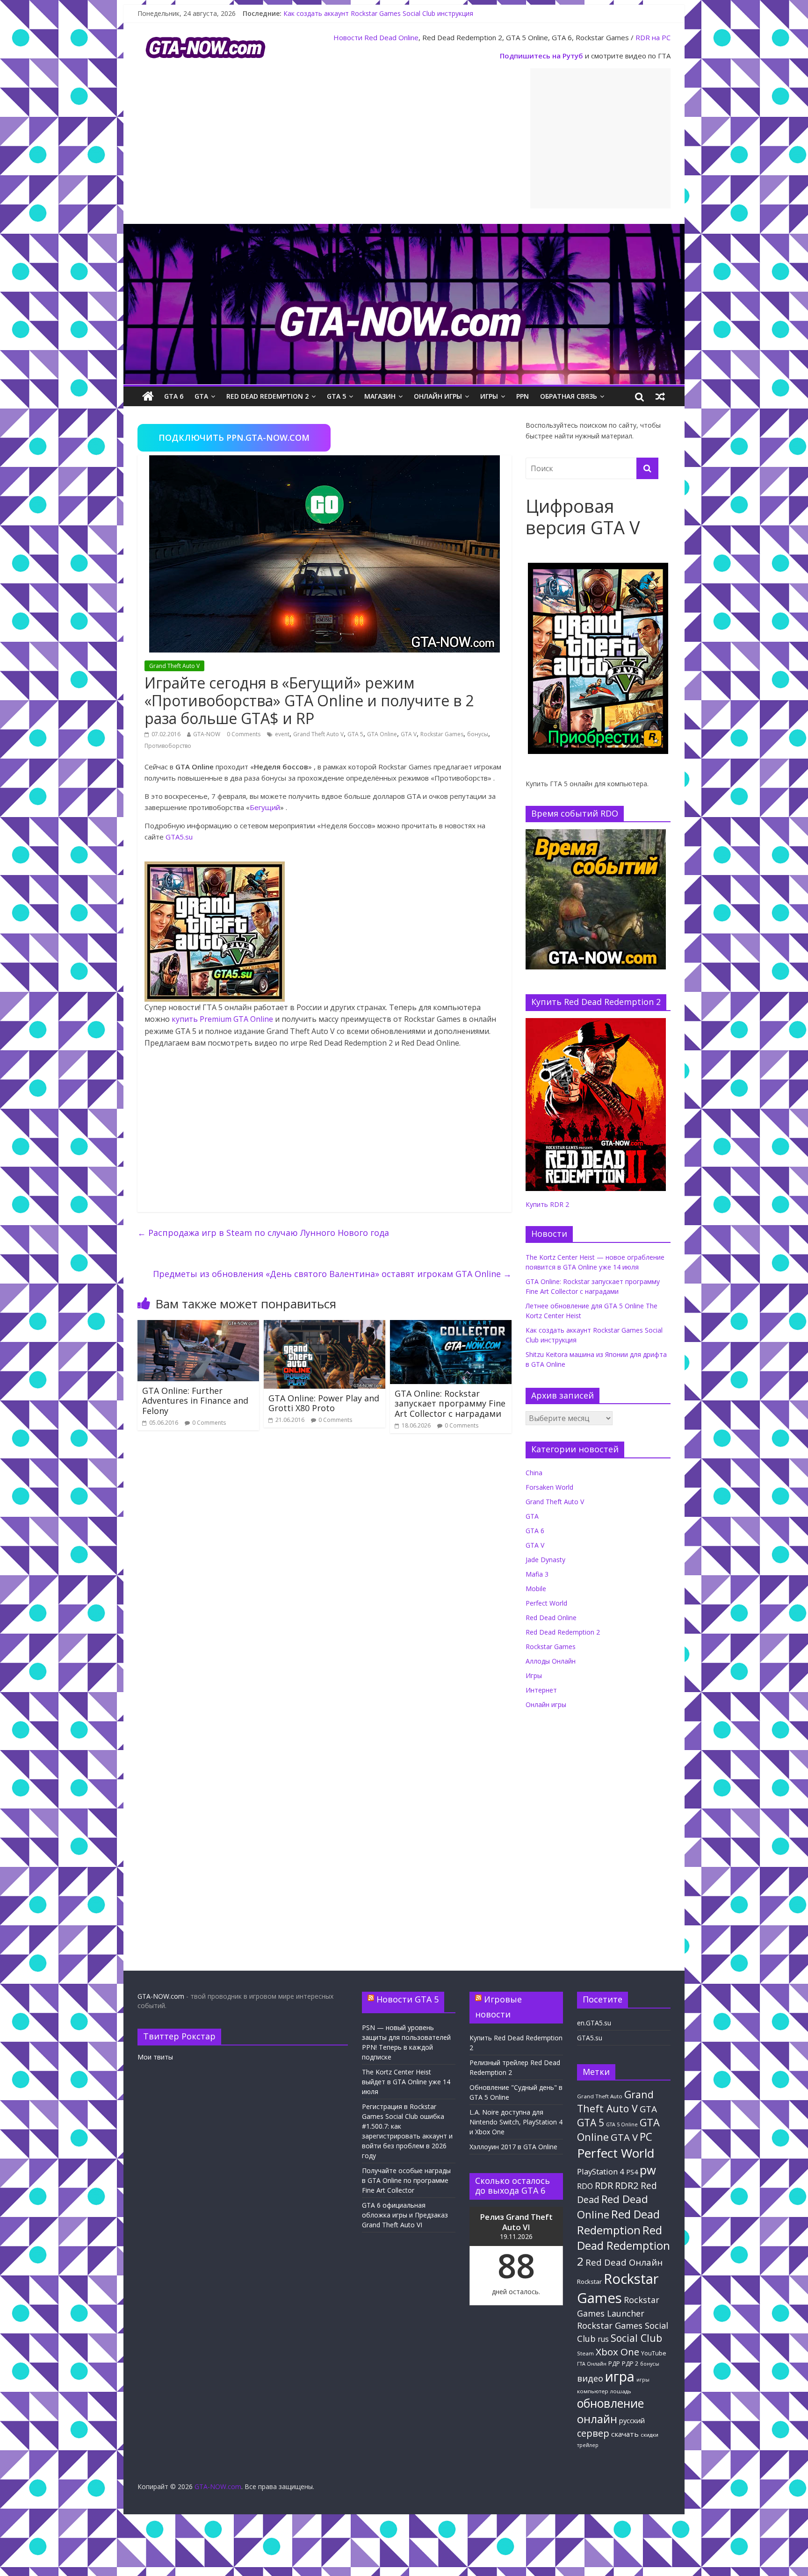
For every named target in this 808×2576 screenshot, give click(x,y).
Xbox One (617, 2352)
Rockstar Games (442, 734)
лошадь (621, 2391)
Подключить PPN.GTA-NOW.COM (234, 438)
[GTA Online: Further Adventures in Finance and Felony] (198, 1326)
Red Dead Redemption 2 (267, 396)
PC (646, 2137)
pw (648, 2170)
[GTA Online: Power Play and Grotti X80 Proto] (325, 1326)
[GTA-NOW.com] (404, 230)
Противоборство (168, 746)
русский (632, 2420)
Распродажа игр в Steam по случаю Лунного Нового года (263, 1233)
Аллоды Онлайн (551, 1661)
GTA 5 (336, 396)
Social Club (636, 2338)
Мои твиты (155, 2057)
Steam (585, 2353)
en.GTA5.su (594, 2023)
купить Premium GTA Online (222, 1019)
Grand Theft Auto (600, 2096)
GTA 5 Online (622, 2124)
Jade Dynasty (545, 1560)
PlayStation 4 (601, 2171)
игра (620, 2376)
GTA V (409, 734)
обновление (610, 2403)
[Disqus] (325, 1574)
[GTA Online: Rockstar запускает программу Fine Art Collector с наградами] (451, 1326)
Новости (348, 37)
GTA (201, 396)
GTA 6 (174, 396)
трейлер (588, 2445)
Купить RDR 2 (547, 1204)
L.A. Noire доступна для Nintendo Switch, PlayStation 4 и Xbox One (516, 2122)
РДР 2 (630, 2364)
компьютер (593, 2391)
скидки (649, 2435)
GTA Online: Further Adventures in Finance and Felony (195, 1401)
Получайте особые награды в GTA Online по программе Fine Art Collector (406, 2180)
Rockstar (589, 2282)
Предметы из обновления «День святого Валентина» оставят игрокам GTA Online (332, 1274)
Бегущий (265, 807)
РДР (614, 2364)
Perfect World (546, 1603)
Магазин (380, 396)
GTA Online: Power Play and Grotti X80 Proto (324, 1403)
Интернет (541, 1690)
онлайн (597, 2419)
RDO (585, 2186)
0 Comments (244, 734)
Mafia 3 (537, 1574)
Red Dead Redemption (618, 2222)
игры (643, 2380)
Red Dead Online (391, 37)
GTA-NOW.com (161, 1996)
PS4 (632, 2172)
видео (590, 2378)
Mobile (536, 1589)
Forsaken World (549, 1487)
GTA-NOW (207, 734)
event (282, 734)
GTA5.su (179, 837)
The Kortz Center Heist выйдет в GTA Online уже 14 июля (406, 2082)
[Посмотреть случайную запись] (660, 396)
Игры (489, 396)
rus (603, 2339)
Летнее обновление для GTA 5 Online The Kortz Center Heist (378, 13)
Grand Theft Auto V (174, 666)
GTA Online (382, 734)
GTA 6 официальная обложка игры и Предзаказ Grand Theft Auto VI (405, 2215)
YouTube (654, 2353)
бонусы (478, 734)
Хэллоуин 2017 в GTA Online (513, 2147)
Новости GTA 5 (408, 1999)
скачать (625, 2434)
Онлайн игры (438, 396)
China (534, 1473)
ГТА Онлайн (592, 2364)
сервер (593, 2433)
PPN (523, 396)
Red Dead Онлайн (624, 2262)
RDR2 (627, 2185)
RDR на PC (653, 37)
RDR (604, 2185)
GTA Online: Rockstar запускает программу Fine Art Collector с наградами (450, 1403)
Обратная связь (569, 396)
